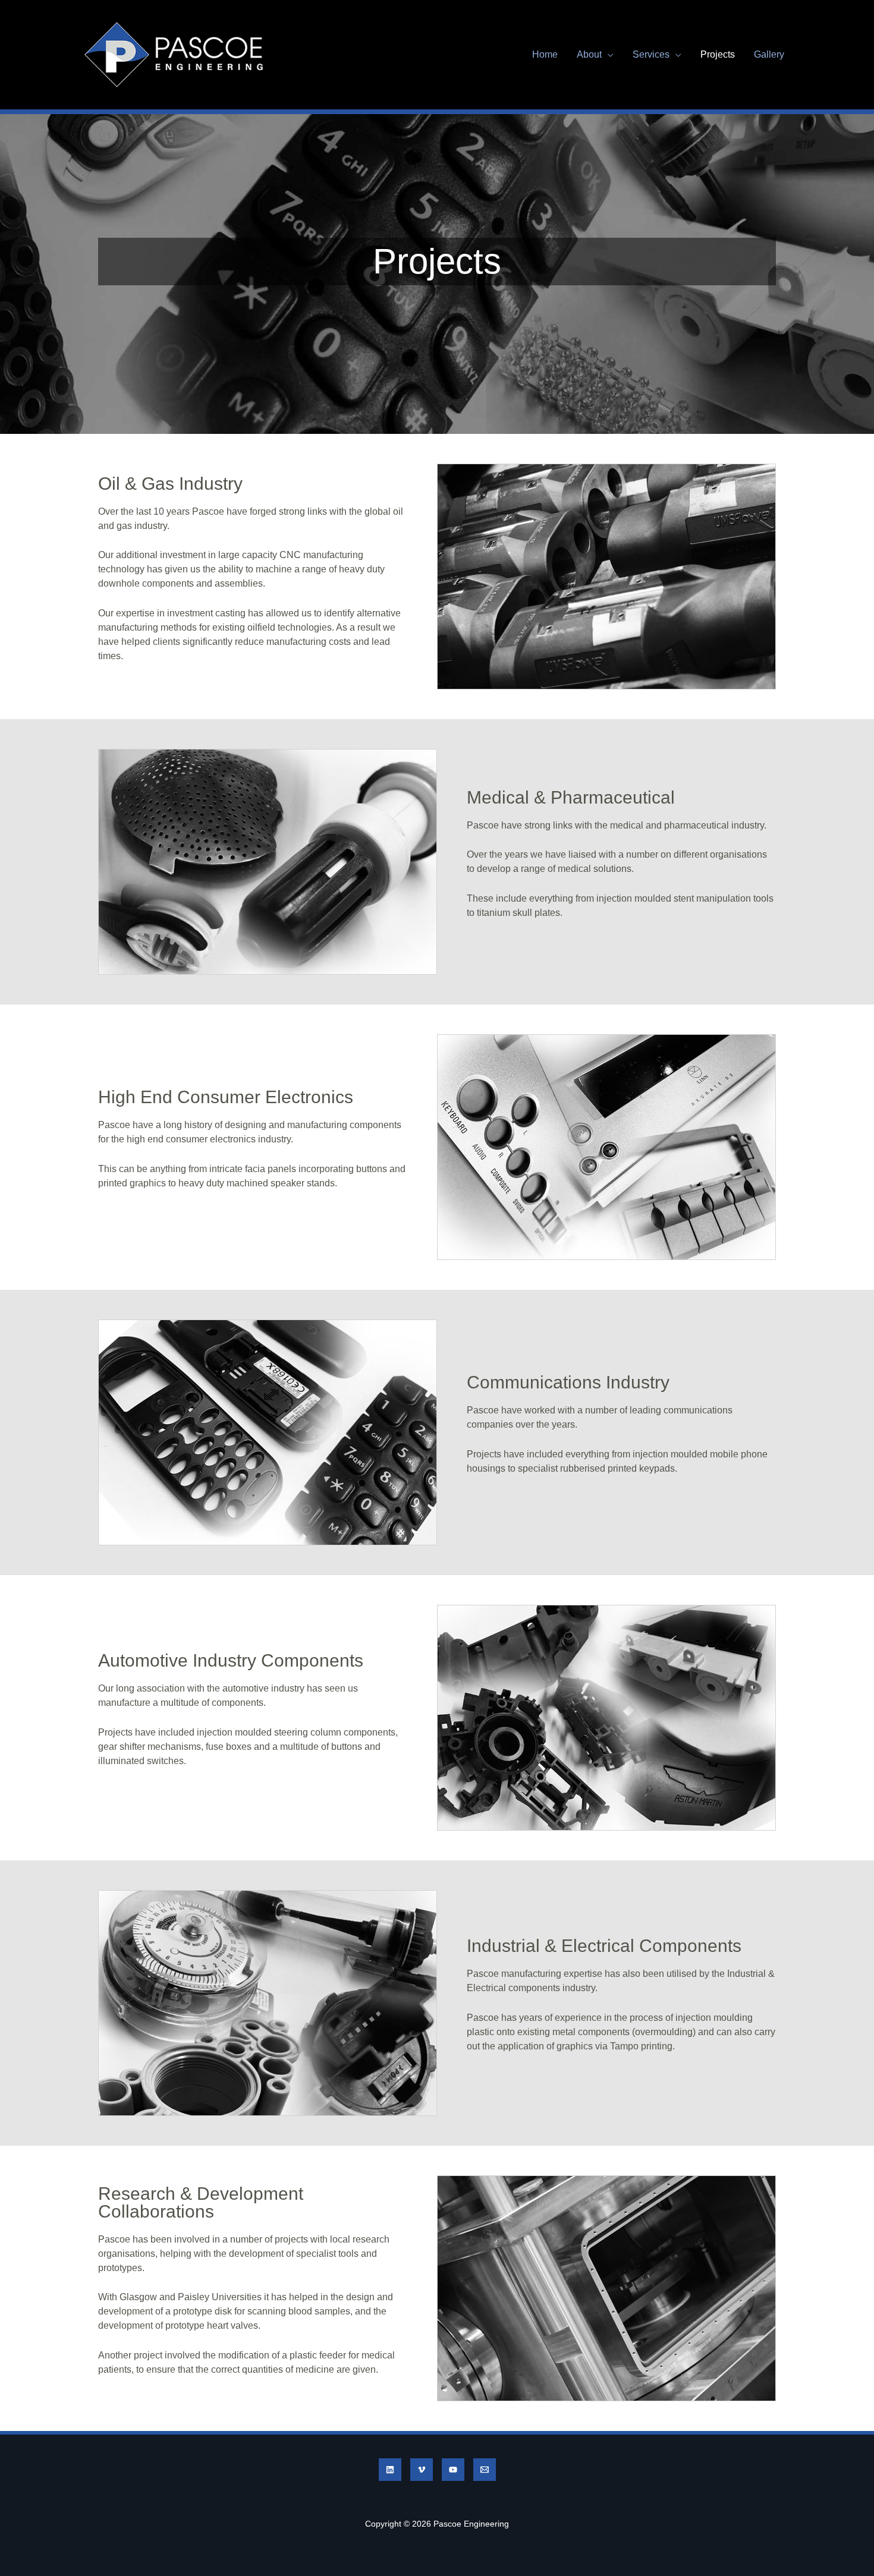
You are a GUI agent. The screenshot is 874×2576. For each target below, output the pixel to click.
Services (651, 54)
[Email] (485, 2470)
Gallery (769, 54)
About (589, 54)
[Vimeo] (422, 2470)
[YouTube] (453, 2470)
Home (545, 54)
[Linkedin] (390, 2470)
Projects (718, 54)
